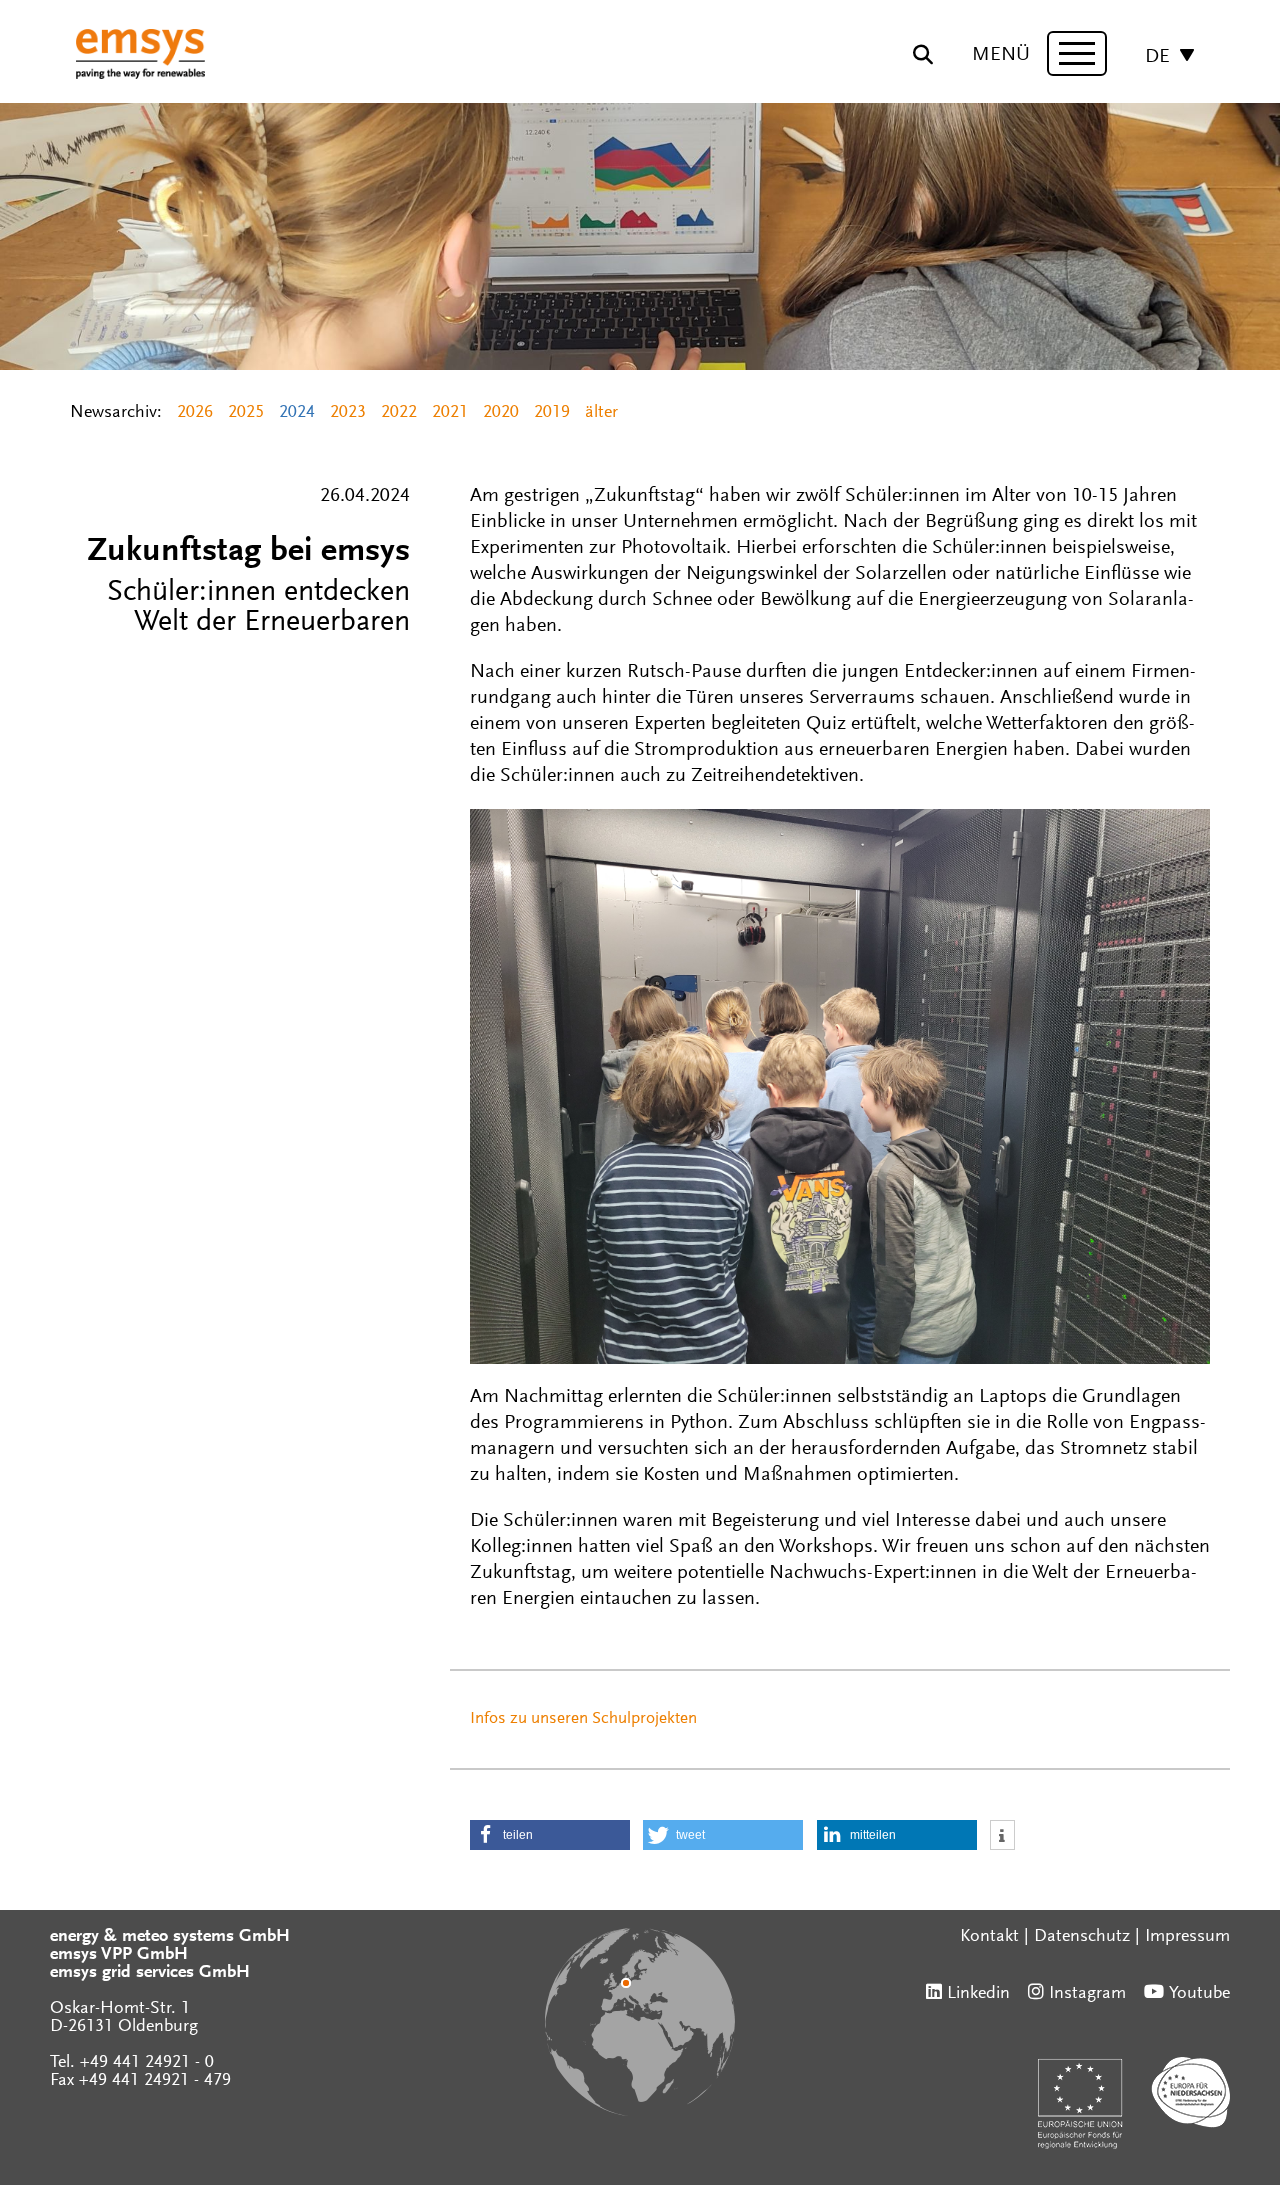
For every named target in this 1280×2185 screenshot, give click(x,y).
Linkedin (978, 1994)
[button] (550, 1835)
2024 (297, 413)
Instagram (1087, 1994)
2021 (450, 413)
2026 (195, 413)
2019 (552, 413)
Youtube (1199, 1994)
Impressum (1187, 1937)
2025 (246, 413)
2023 (348, 413)
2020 (501, 413)
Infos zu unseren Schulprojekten (583, 1719)
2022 (399, 413)
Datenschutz (1082, 1937)
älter (601, 413)
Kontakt (989, 1937)
